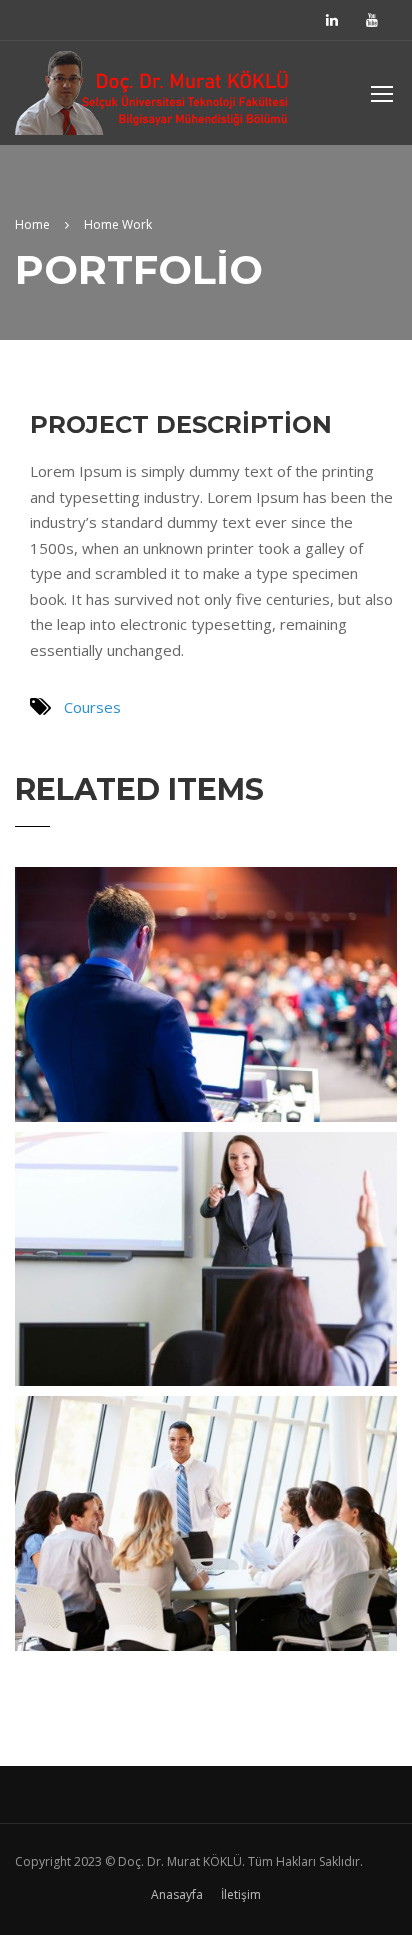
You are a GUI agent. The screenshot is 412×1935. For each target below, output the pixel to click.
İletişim (241, 1894)
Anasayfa (177, 1894)
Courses (92, 707)
